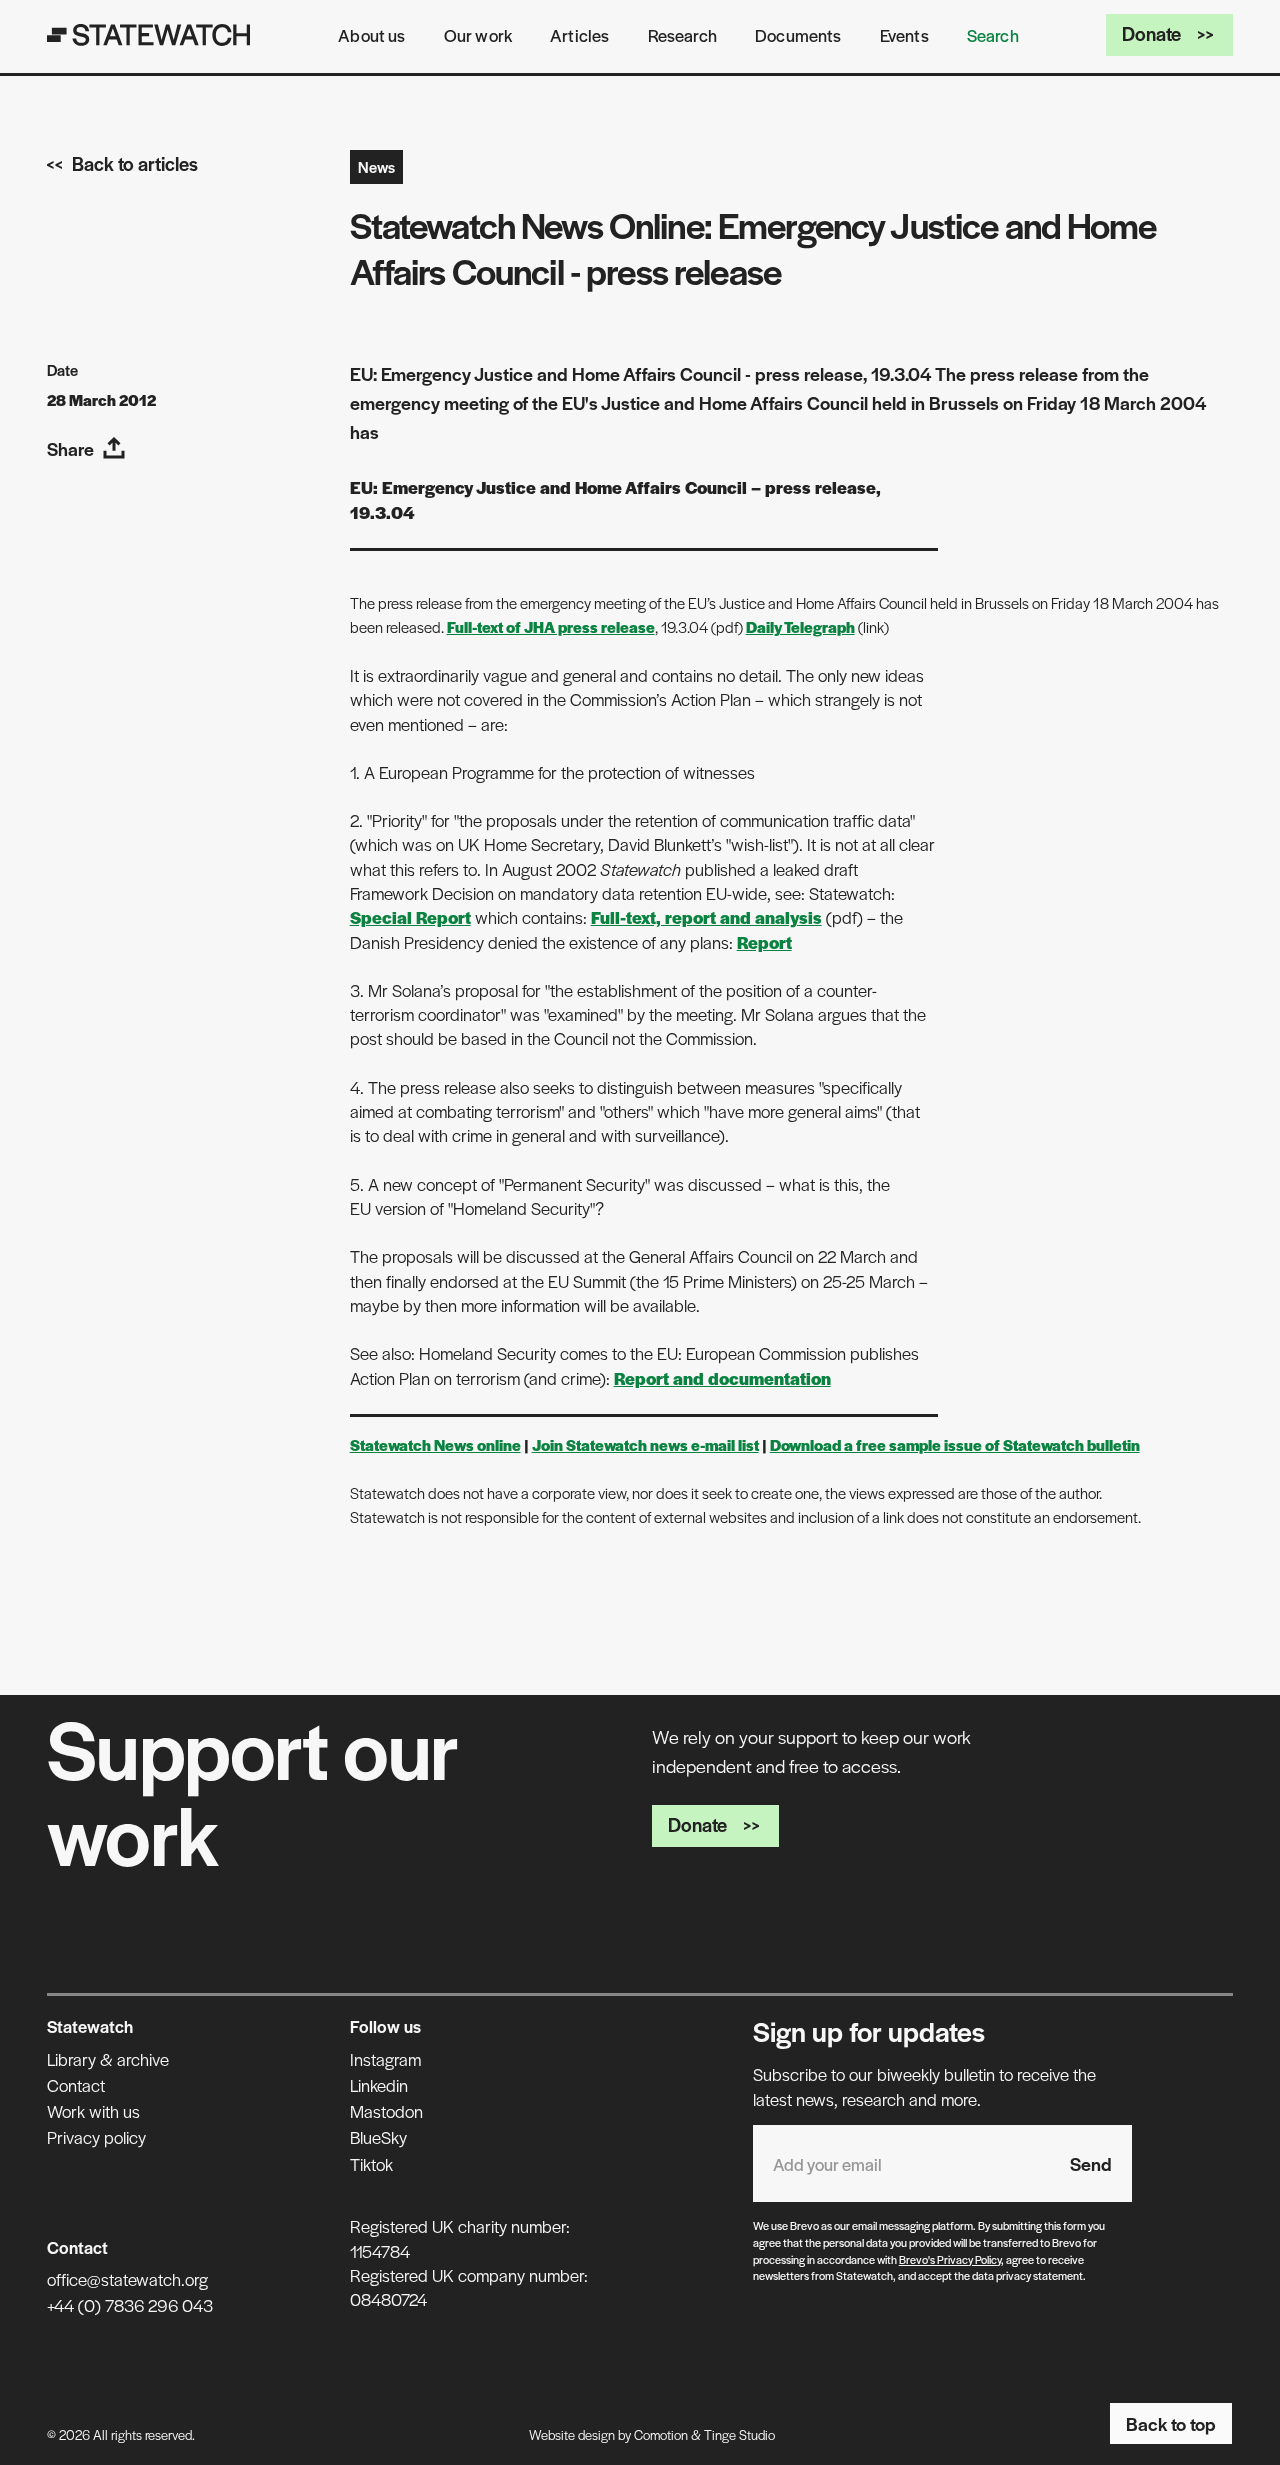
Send (1091, 2163)
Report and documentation (722, 1378)
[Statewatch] (149, 35)
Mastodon (386, 2111)
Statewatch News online (435, 1444)
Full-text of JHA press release (551, 626)
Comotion (661, 2434)
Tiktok (371, 2164)
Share (70, 448)
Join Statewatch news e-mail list (645, 1444)
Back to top (1171, 2423)
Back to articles (135, 163)
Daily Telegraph (800, 626)
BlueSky (378, 2137)
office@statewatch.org (127, 2279)
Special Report (410, 917)
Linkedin (379, 2085)
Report (764, 942)
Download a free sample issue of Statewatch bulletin (955, 1444)
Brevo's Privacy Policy (950, 2259)
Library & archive (108, 2059)
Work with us (93, 2111)
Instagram (385, 2059)
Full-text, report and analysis (706, 917)
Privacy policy (96, 2137)
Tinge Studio (739, 2434)
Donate (1151, 33)
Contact (76, 2085)
